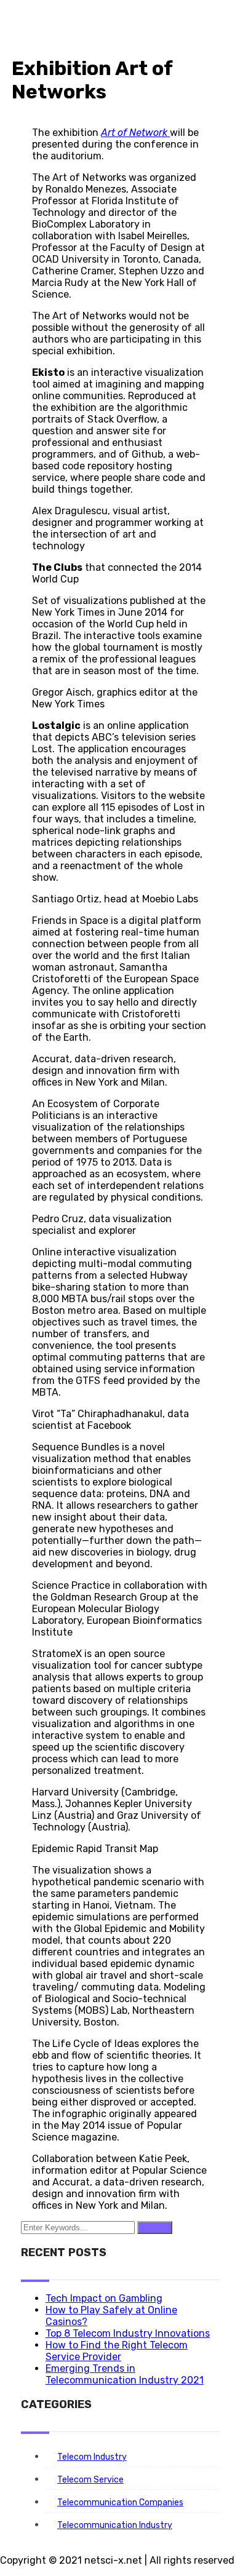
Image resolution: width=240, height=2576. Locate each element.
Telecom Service (90, 2480)
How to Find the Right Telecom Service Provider (117, 2351)
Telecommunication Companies (120, 2502)
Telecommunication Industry (115, 2525)
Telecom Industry (92, 2457)
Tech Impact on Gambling (104, 2298)
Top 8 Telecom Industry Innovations (128, 2333)
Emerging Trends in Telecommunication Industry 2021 (125, 2374)
